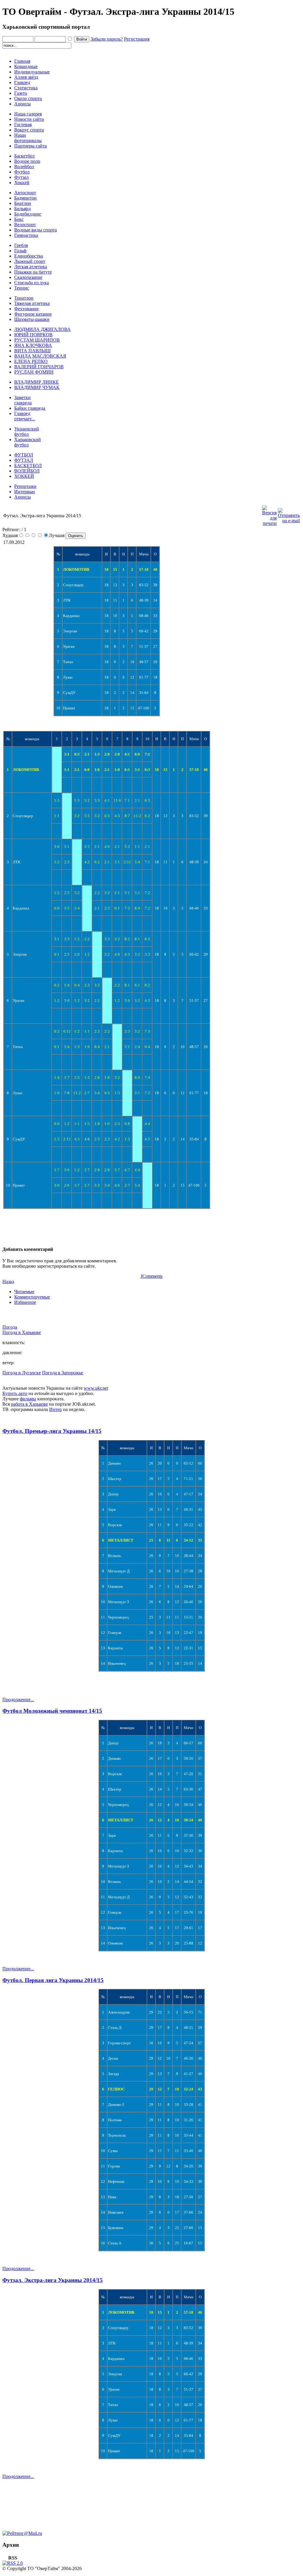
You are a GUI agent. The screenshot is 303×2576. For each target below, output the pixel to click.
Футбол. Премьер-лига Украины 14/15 (52, 1431)
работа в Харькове (29, 1404)
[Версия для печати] (269, 514)
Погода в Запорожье (63, 1373)
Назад (8, 1281)
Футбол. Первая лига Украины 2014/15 (53, 1980)
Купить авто (15, 1393)
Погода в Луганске (22, 1373)
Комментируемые (32, 1297)
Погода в (22, 1332)
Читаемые (24, 1292)
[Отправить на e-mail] (289, 514)
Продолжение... (18, 1700)
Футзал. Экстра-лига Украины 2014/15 (53, 2280)
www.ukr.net (96, 1388)
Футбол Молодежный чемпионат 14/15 (52, 1711)
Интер (55, 1409)
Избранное (25, 1302)
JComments (151, 1276)
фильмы (28, 1399)
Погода (10, 1327)
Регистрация (137, 39)
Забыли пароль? (107, 39)
